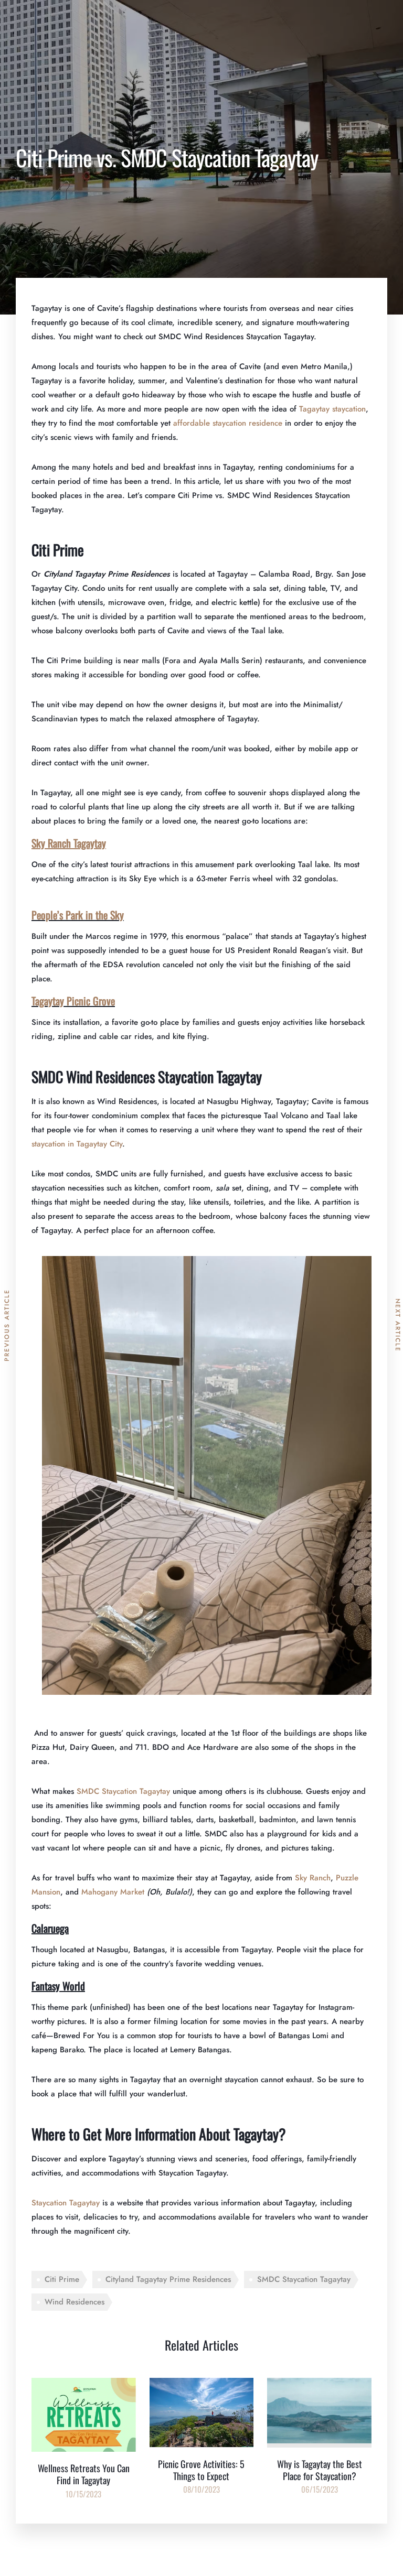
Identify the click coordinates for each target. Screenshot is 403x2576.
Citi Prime (62, 2279)
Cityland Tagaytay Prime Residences (168, 2279)
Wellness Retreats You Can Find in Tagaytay (84, 2474)
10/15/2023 (83, 2494)
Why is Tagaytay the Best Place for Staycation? (320, 2470)
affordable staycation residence (228, 423)
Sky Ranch (313, 1878)
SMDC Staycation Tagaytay (123, 1791)
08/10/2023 (201, 2489)
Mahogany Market (113, 1892)
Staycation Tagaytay (66, 2203)
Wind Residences (75, 2302)
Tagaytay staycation (332, 409)
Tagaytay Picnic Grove (73, 1001)
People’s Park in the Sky (78, 915)
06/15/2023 (320, 2489)
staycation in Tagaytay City (77, 1144)
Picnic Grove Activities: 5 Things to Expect (201, 2470)
